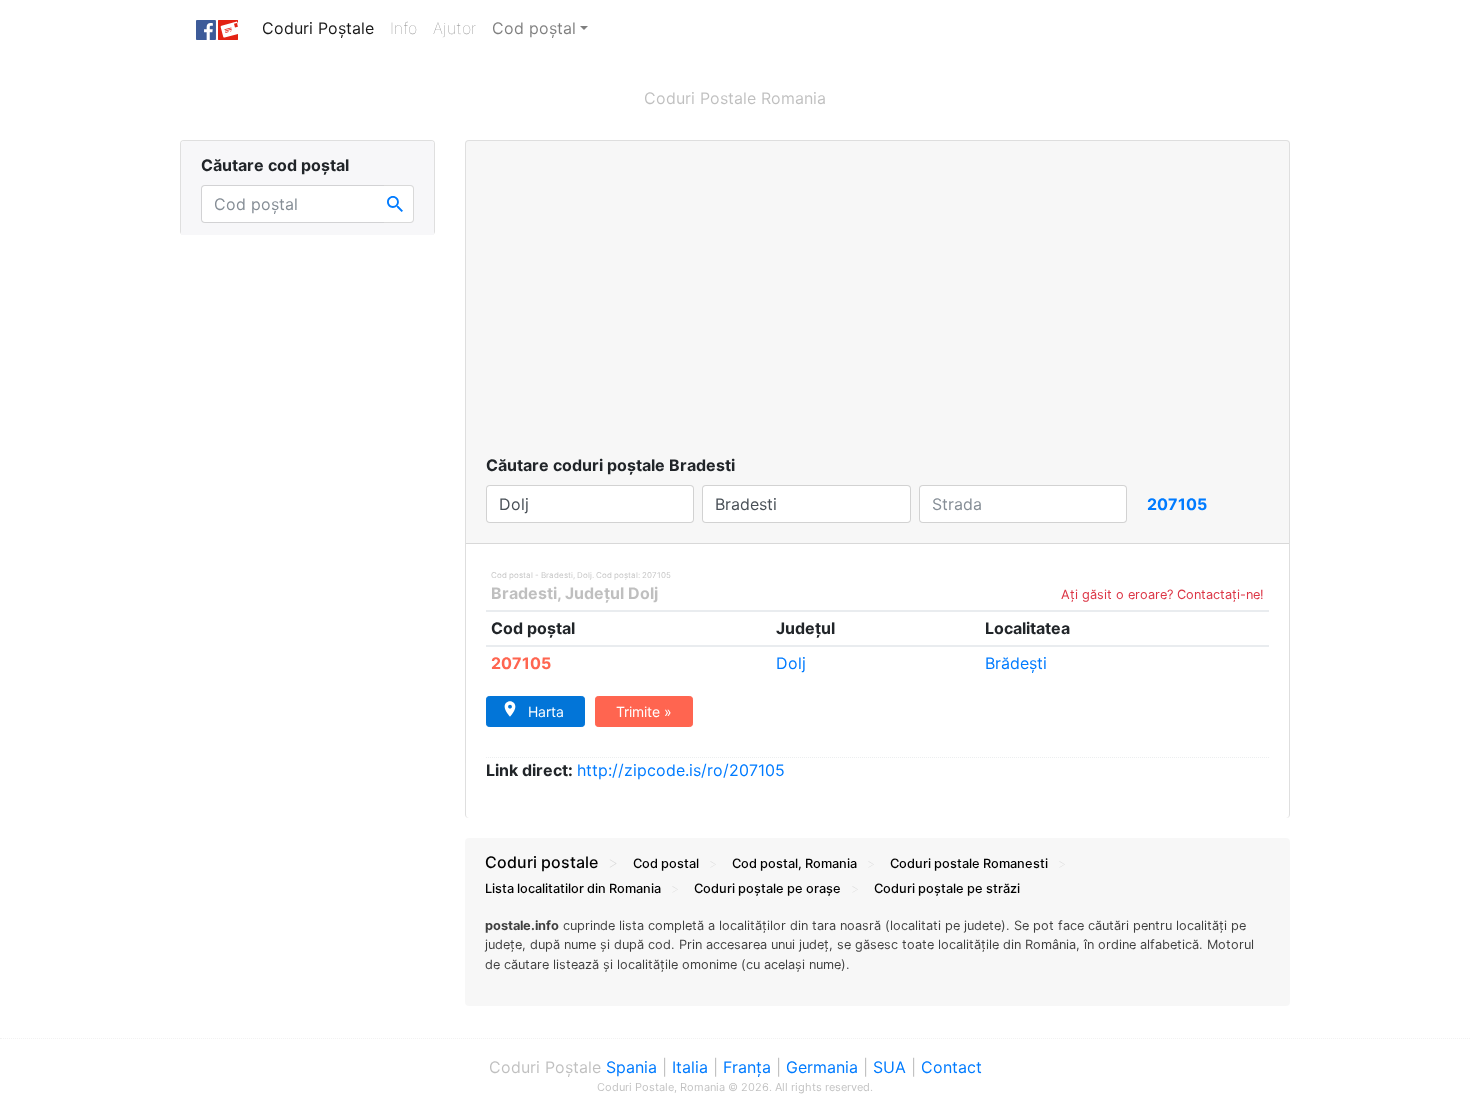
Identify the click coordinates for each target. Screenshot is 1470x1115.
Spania (631, 1067)
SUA (889, 1067)
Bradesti (524, 593)
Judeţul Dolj (611, 593)
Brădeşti (1016, 663)
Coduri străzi (947, 888)
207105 (521, 663)
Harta (546, 711)
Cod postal (666, 863)
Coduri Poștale (322, 28)
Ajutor (454, 28)
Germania (822, 1067)
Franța (747, 1067)
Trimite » (644, 711)
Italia (690, 1067)
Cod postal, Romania (794, 863)
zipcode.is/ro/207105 (681, 770)
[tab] (877, 955)
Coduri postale (541, 862)
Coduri (969, 863)
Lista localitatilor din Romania (573, 888)
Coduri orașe (767, 888)
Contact (951, 1067)
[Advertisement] (877, 303)
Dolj (791, 663)
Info (407, 28)
